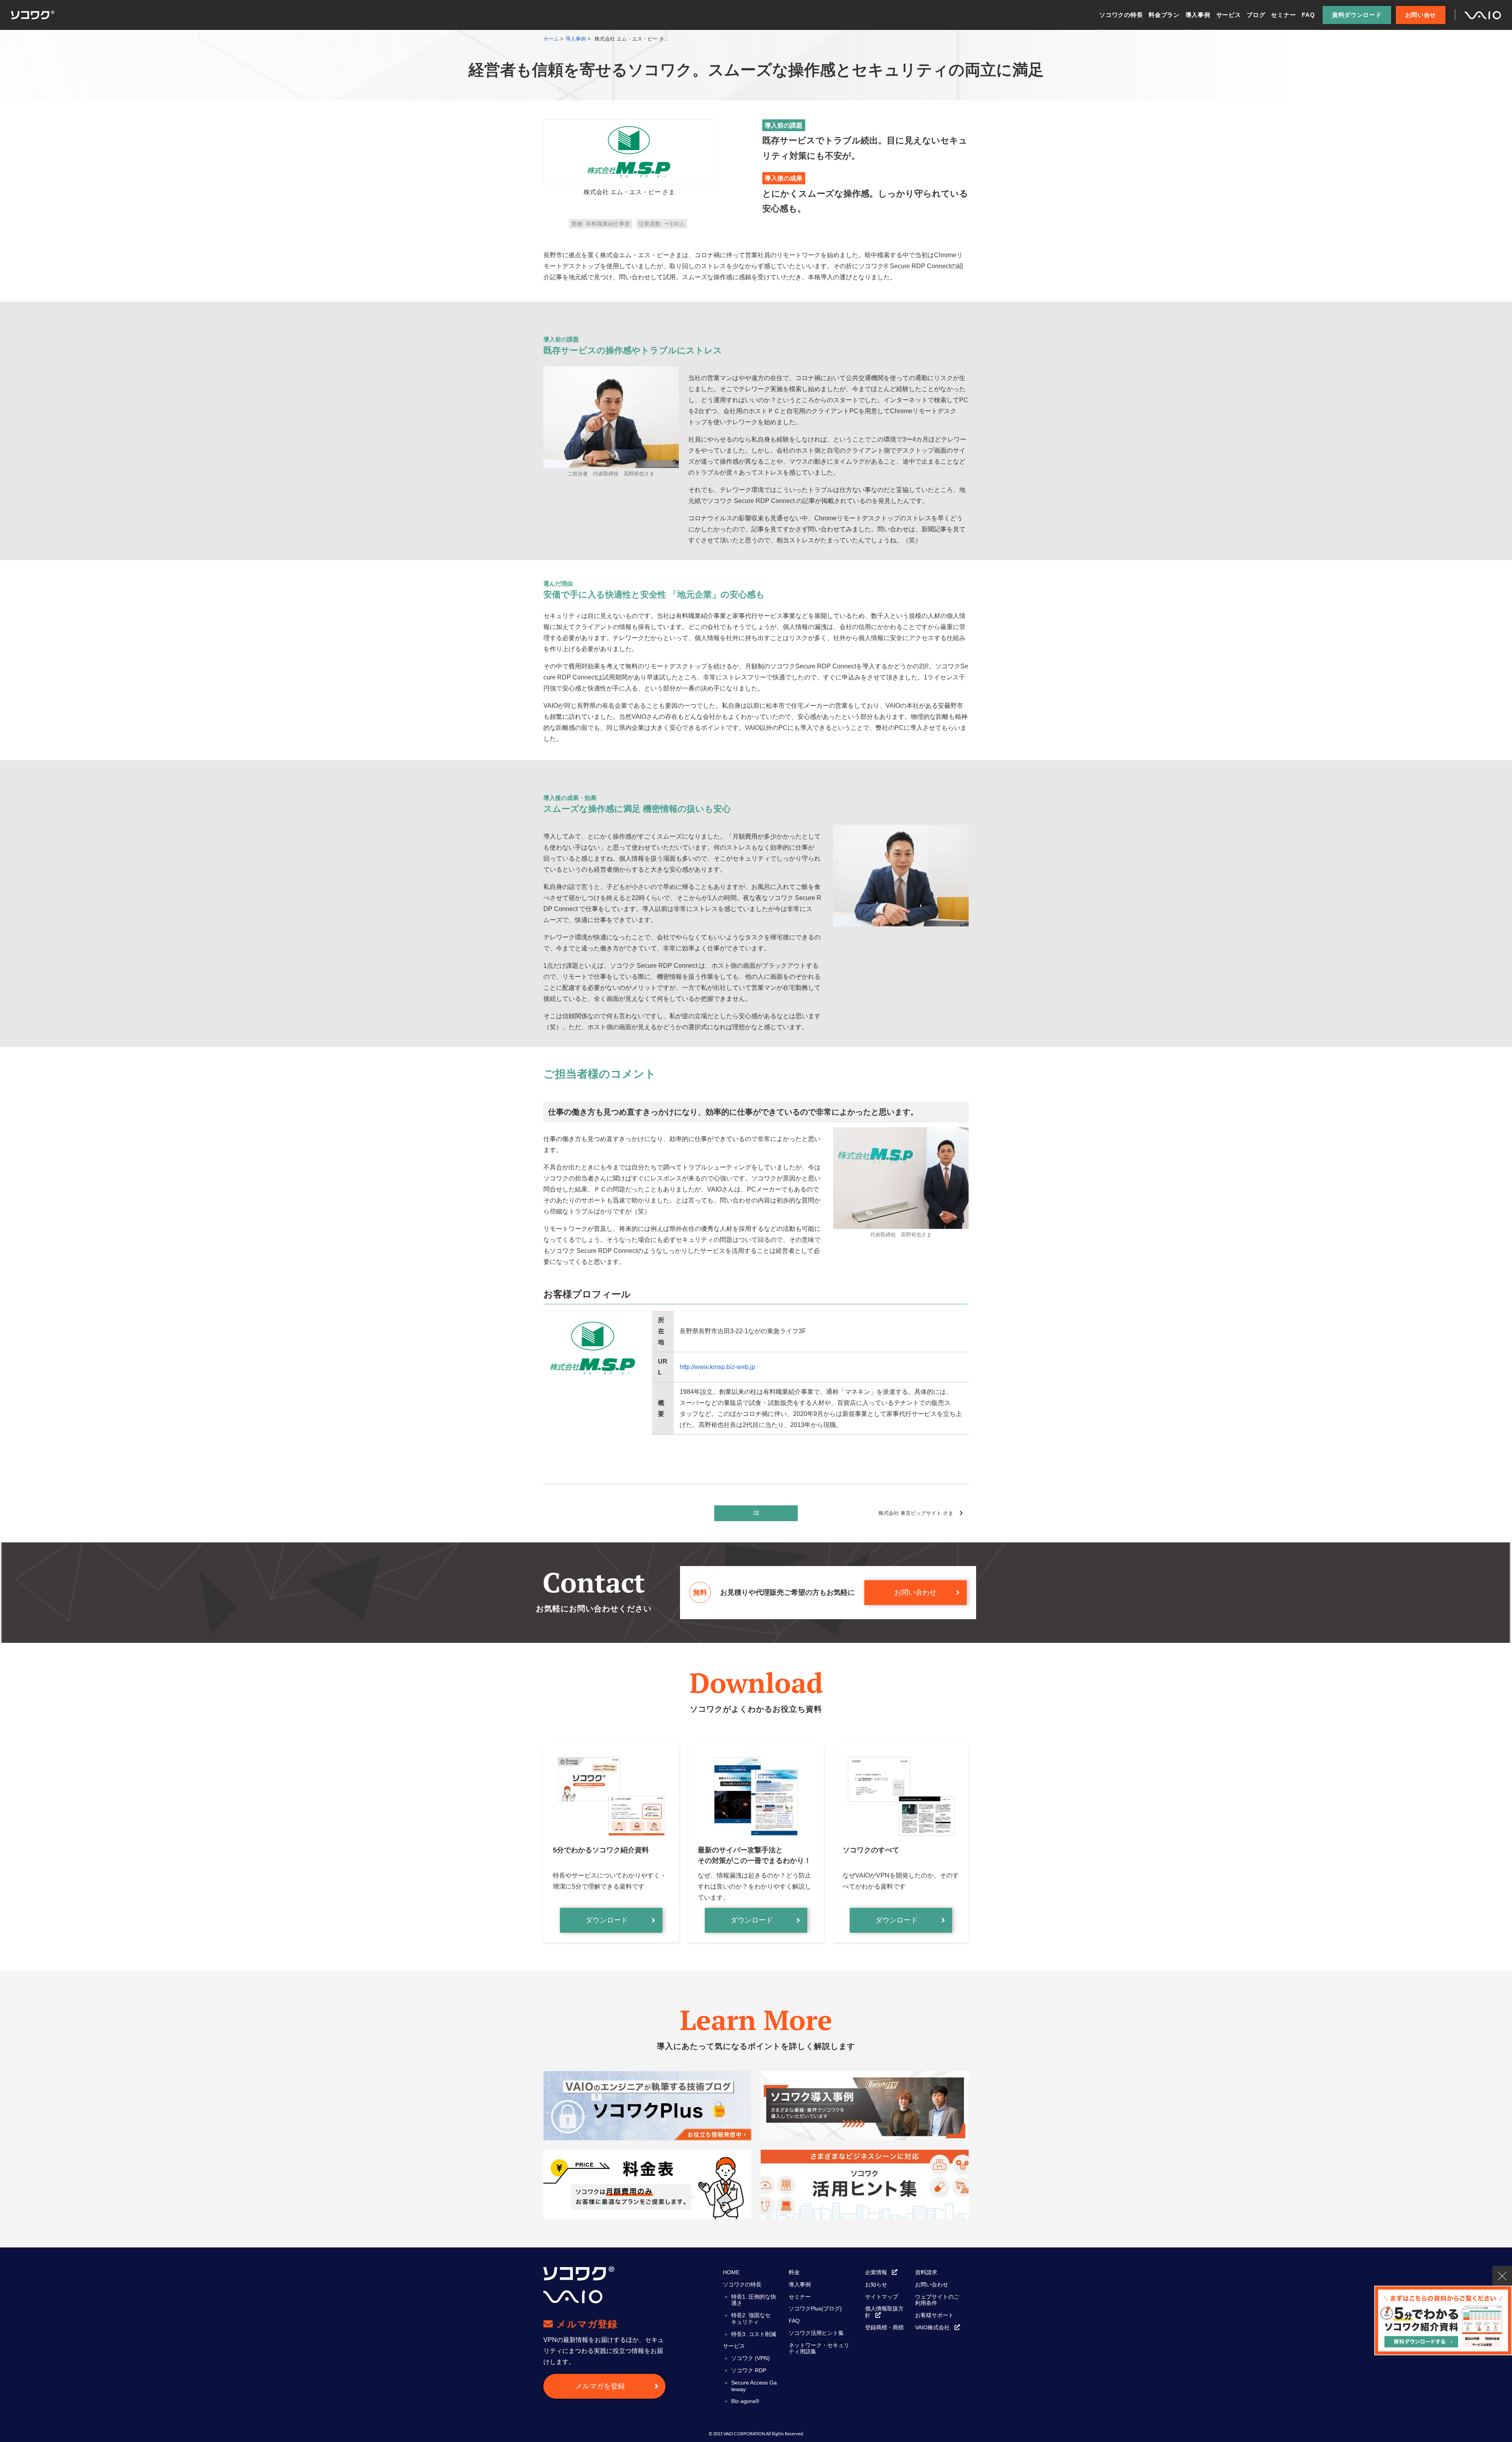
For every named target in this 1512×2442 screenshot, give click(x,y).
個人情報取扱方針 (884, 2312)
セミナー (1283, 15)
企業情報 (876, 2272)
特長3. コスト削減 (754, 2334)
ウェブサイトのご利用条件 (937, 2300)
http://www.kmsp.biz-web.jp (717, 1367)
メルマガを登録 (600, 2386)
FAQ (1308, 15)
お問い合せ (1421, 15)
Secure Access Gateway (754, 2386)
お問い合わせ (915, 1592)
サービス (1229, 15)
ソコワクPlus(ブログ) (815, 2308)
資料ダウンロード (1357, 15)
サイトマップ (882, 2297)
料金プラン (1164, 15)
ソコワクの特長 (1121, 15)
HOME (731, 2272)
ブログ (1256, 15)
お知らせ (876, 2284)
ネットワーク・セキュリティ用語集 (819, 2348)
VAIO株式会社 (932, 2327)
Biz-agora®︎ (745, 2401)
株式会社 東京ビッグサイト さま (918, 1513)
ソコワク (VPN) (750, 2358)
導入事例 (1198, 15)
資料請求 (926, 2272)
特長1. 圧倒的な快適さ (754, 2300)
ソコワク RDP (749, 2370)
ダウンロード (607, 1920)
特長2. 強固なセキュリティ (751, 2319)
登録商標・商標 (884, 2327)
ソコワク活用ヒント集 (816, 2333)
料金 (794, 2272)
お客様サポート (934, 2315)
